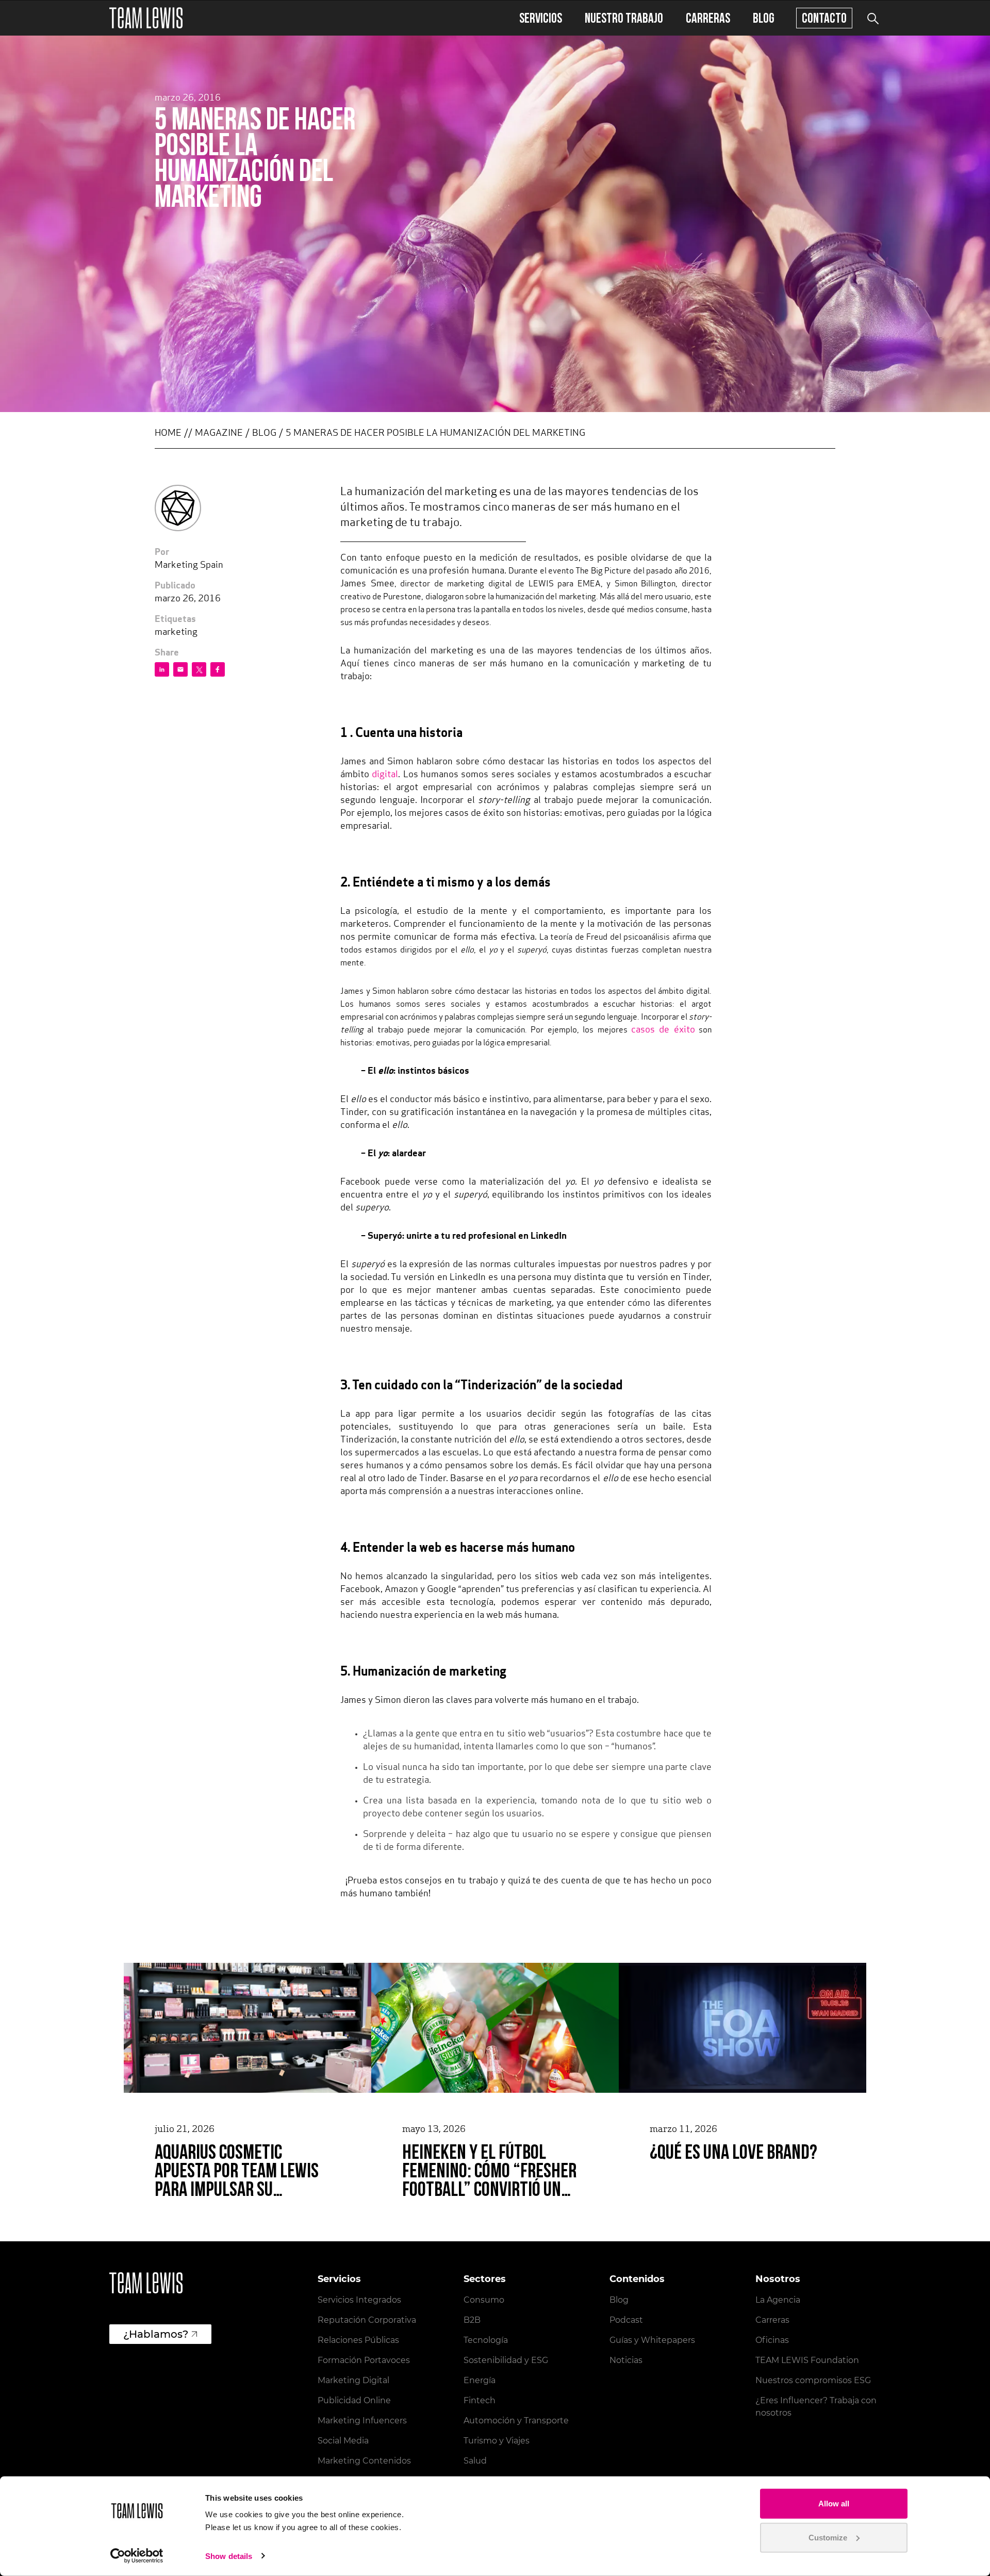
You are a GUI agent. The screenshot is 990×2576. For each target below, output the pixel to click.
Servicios (541, 18)
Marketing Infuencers (362, 2421)
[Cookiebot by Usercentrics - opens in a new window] (137, 2556)
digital (385, 775)
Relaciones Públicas (358, 2340)
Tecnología (486, 2340)
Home (168, 434)
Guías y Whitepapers (652, 2340)
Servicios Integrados (359, 2300)
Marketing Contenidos (364, 2461)
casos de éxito (663, 1030)
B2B (472, 2320)
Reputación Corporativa (367, 2320)
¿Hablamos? (156, 2334)
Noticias (626, 2360)
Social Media (343, 2441)
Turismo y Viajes (497, 2441)
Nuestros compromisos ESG (813, 2380)
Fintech (480, 2400)
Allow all (834, 2504)
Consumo (484, 2300)
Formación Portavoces (364, 2360)
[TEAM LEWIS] (146, 18)
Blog (764, 18)
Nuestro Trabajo (624, 18)
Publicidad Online (354, 2400)
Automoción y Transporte (516, 2421)
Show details (229, 2556)
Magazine (219, 434)
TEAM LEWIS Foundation (807, 2360)
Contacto (824, 18)
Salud (475, 2461)
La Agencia (778, 2300)
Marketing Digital (353, 2380)
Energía (480, 2380)
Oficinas (772, 2340)
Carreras (708, 18)
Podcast (626, 2320)
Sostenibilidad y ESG (506, 2360)
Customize (828, 2537)
